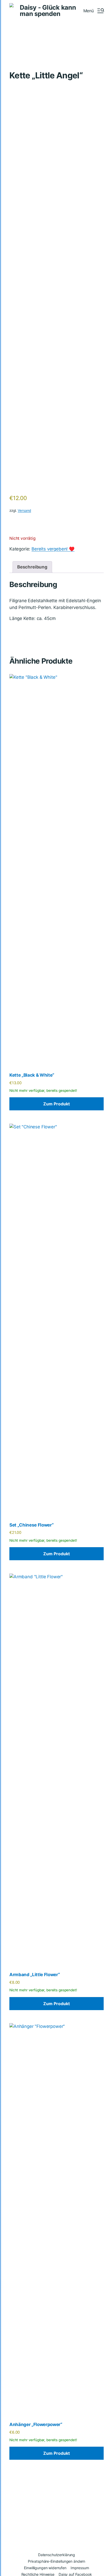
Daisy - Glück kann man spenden (48, 11)
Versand (24, 510)
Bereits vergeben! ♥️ (53, 549)
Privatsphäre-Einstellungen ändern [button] (57, 2561)
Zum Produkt (57, 1104)
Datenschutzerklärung (57, 2555)
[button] (94, 11)
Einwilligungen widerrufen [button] (45, 2568)
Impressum (80, 2568)
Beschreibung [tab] (32, 567)
